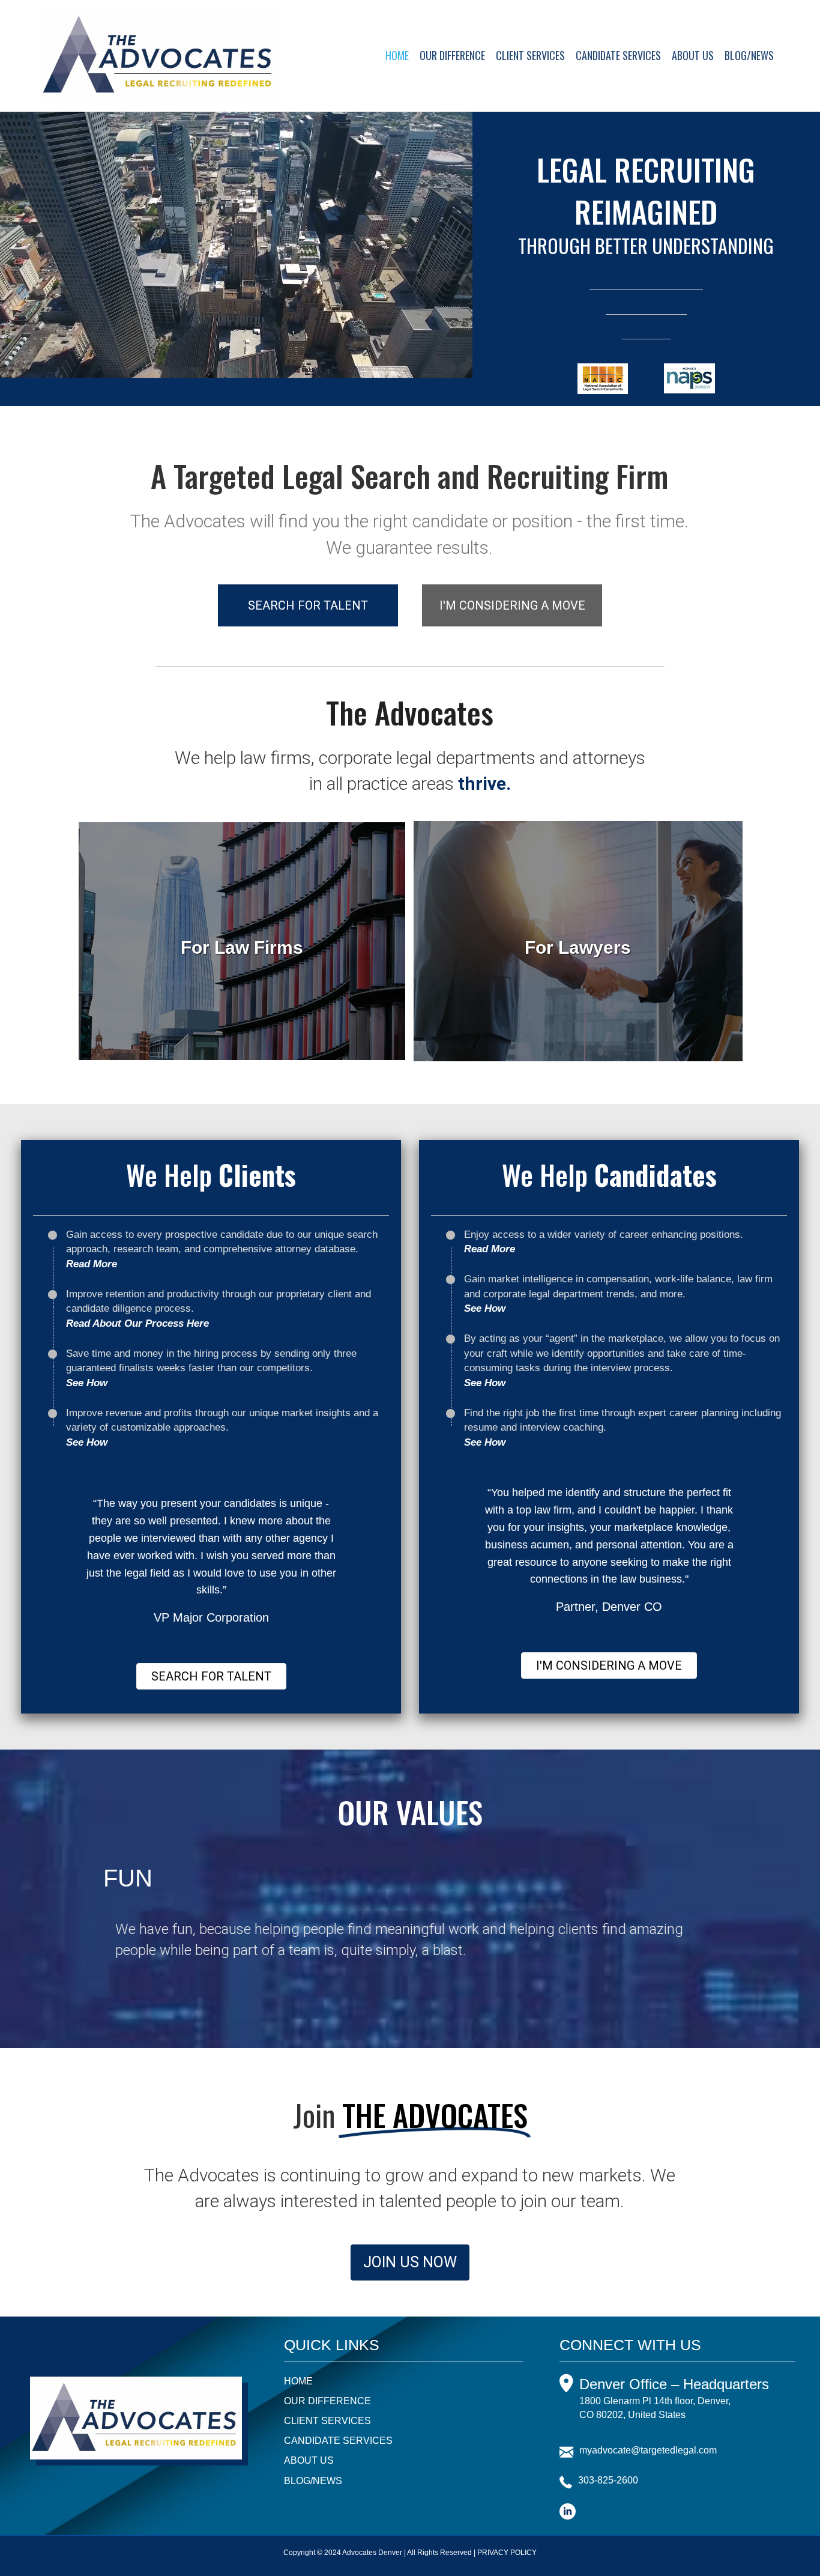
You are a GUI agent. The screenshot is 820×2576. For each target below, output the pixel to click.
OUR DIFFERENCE (452, 55)
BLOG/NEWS (749, 55)
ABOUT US (693, 55)
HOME (397, 55)
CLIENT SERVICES (530, 55)
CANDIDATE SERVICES (618, 55)
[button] (308, 605)
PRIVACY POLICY (507, 2553)
